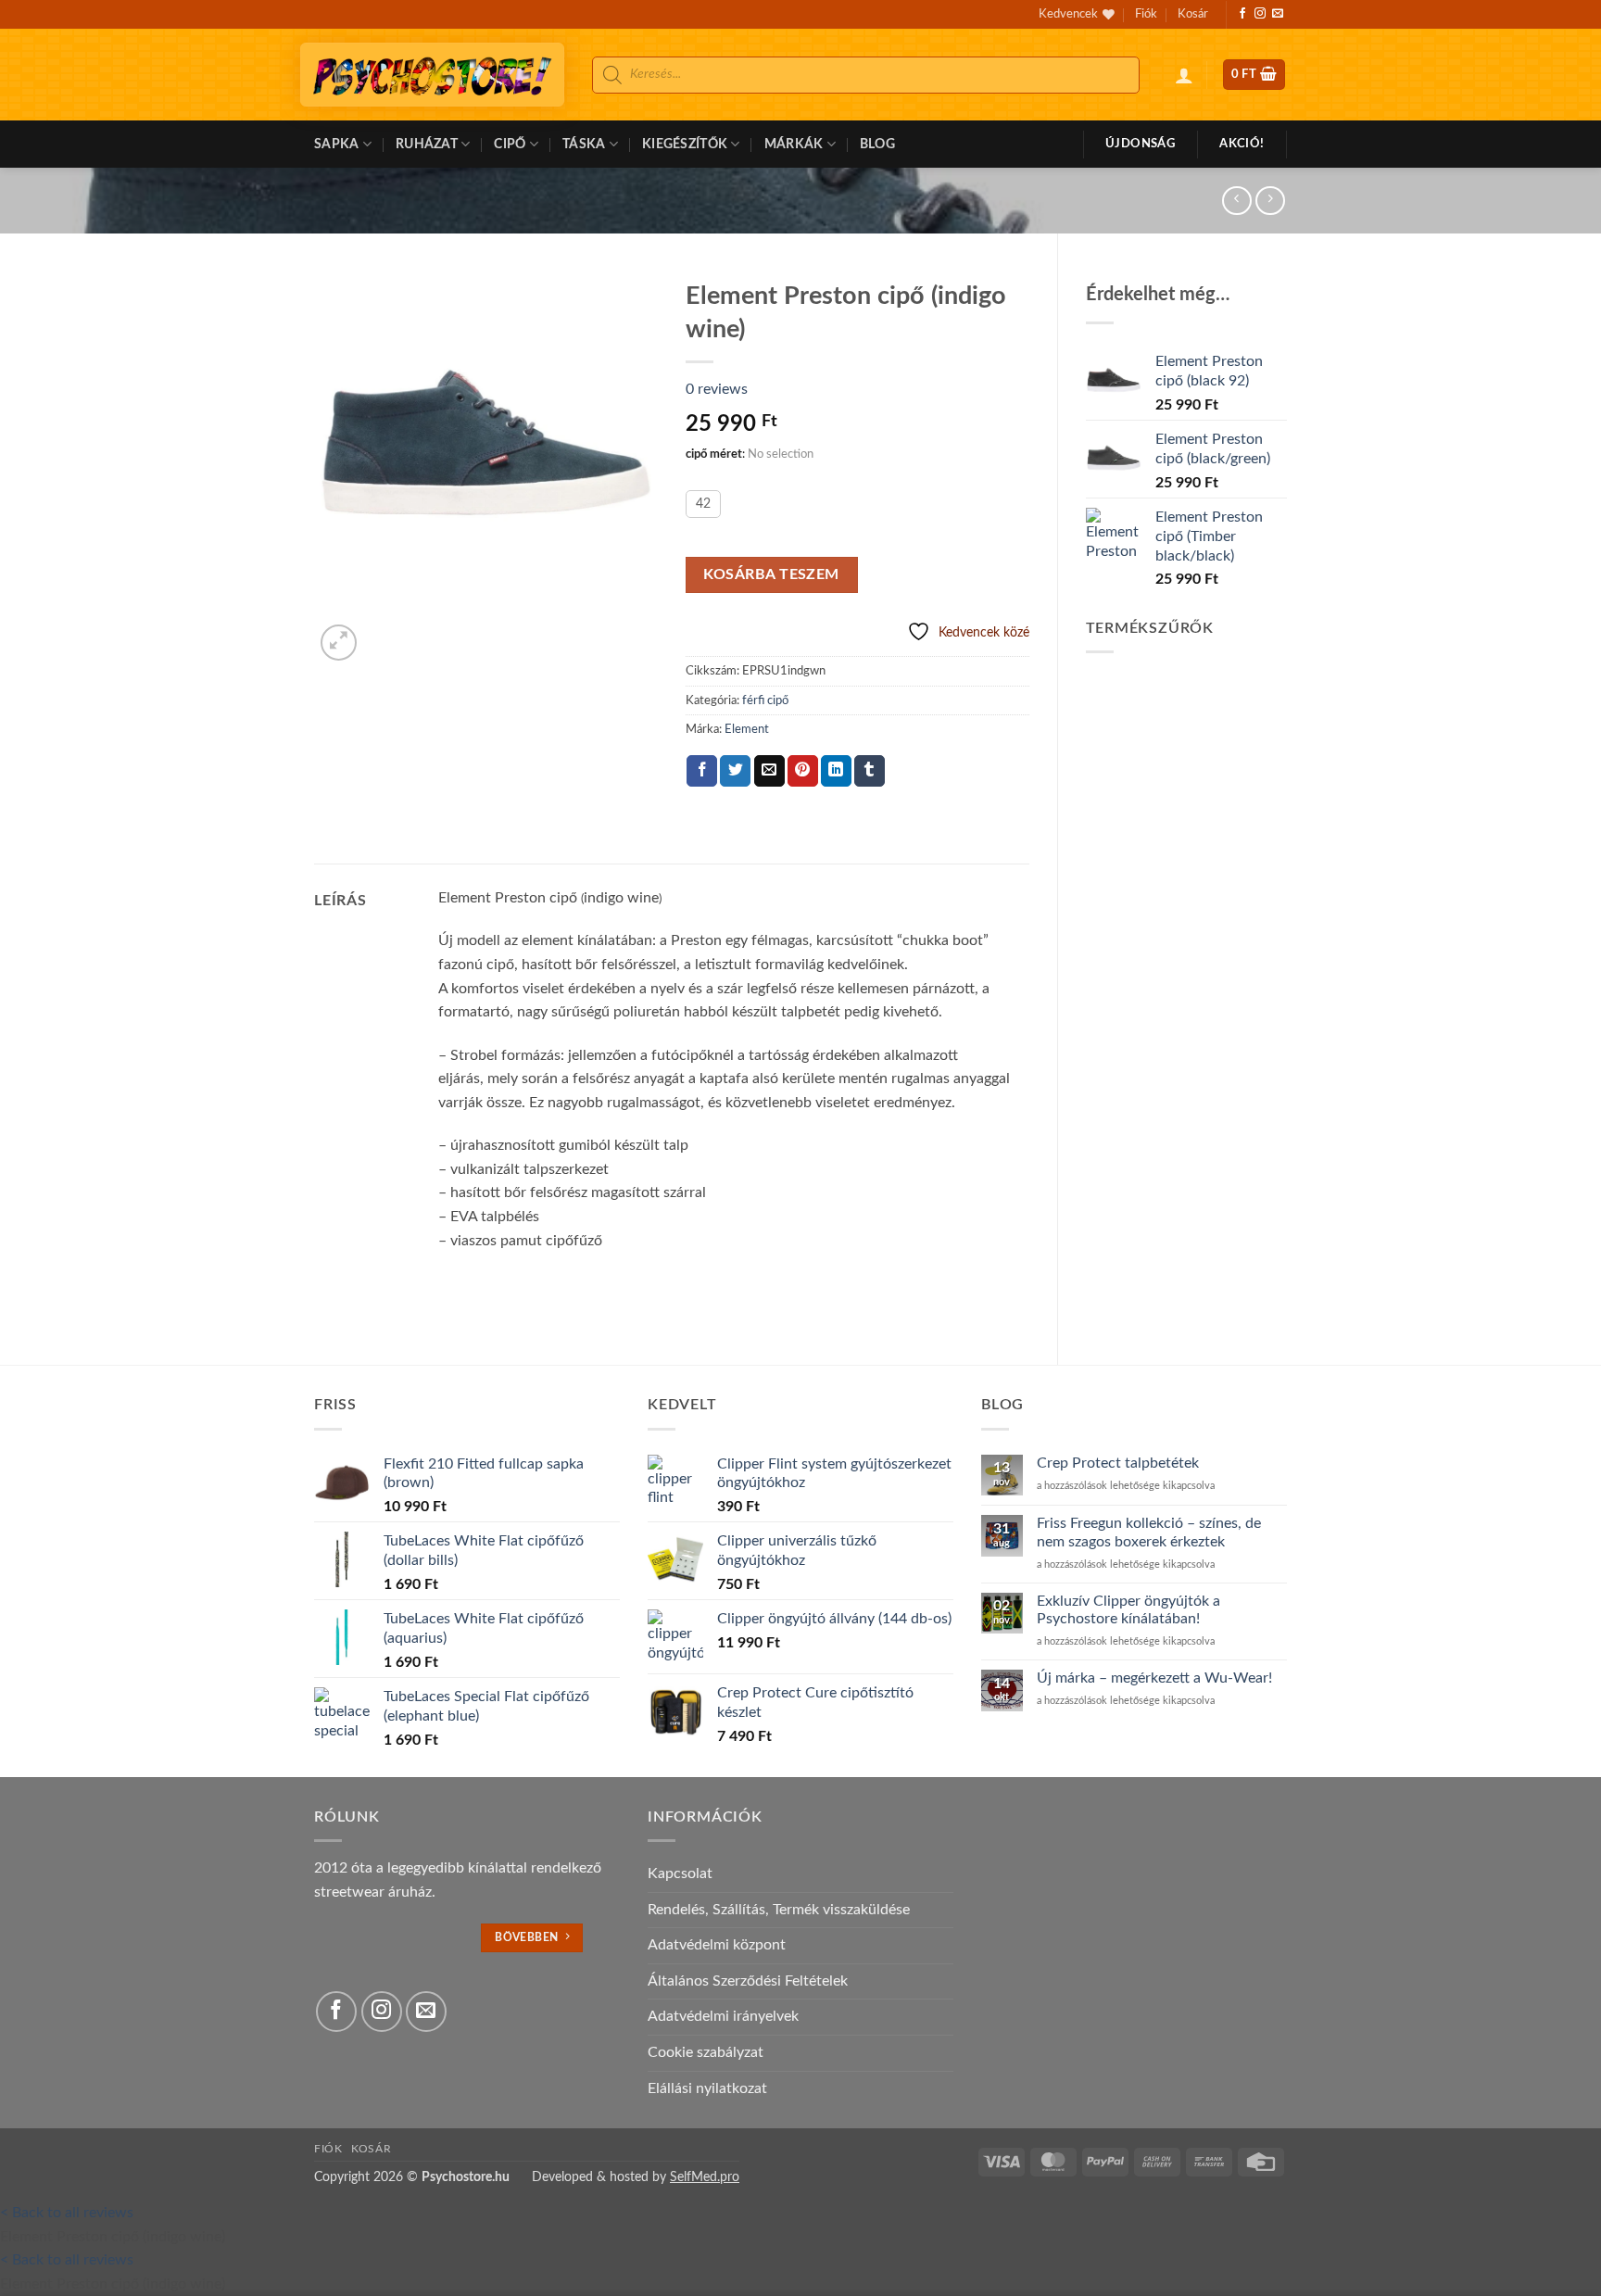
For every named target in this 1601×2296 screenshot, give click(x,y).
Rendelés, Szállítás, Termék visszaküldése (779, 1910)
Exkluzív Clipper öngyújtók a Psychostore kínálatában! (1128, 1610)
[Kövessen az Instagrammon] (1260, 14)
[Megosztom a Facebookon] (702, 771)
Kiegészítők (685, 144)
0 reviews (717, 389)
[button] (1184, 75)
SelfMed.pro (705, 2177)
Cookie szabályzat (706, 2052)
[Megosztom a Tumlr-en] (870, 771)
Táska (584, 144)
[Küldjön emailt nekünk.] (1278, 14)
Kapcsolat (680, 1873)
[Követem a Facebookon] (1242, 14)
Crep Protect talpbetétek (1118, 1463)
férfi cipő (765, 700)
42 (703, 504)
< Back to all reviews (67, 2213)
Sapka (336, 144)
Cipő (510, 144)
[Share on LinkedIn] (836, 771)
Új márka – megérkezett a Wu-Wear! (1154, 1678)
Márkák (794, 144)
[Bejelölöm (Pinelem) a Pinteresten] (803, 771)
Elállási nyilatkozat (707, 2088)
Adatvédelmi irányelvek (723, 2016)
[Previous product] (1270, 201)
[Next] (383, 632)
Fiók (1146, 14)
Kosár (1193, 14)
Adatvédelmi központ (717, 1945)
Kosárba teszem (771, 575)
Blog (877, 144)
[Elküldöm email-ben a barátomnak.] (769, 771)
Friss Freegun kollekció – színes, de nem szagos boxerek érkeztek (1149, 1532)
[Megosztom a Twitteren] (735, 771)
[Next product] (1236, 201)
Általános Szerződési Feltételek (748, 1981)
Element (747, 729)
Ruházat (427, 144)
